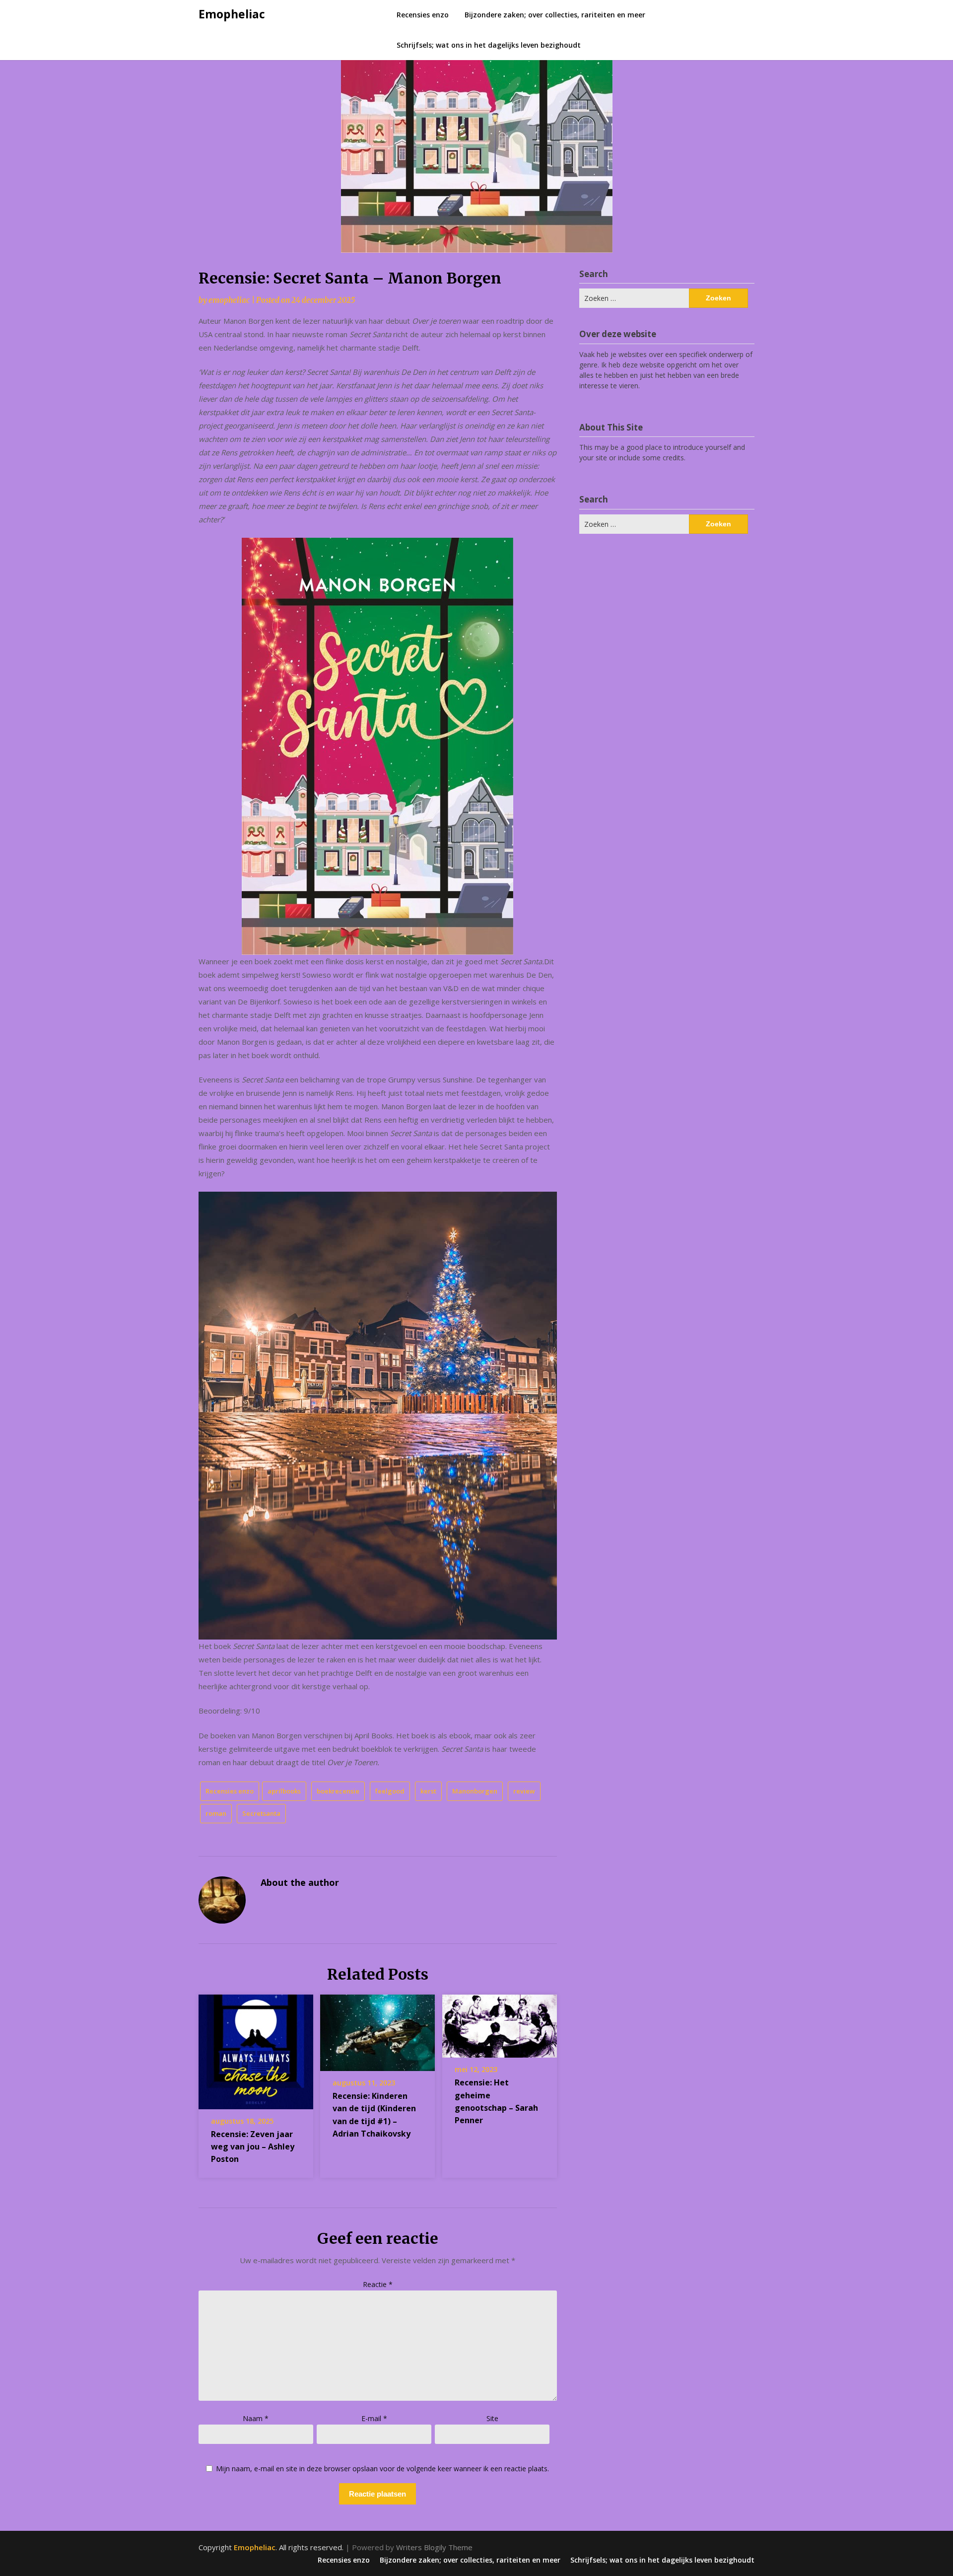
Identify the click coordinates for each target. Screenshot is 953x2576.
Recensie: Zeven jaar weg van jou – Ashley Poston (253, 2147)
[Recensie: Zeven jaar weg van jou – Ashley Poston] (256, 2049)
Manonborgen (475, 1791)
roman (216, 1813)
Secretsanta (261, 1813)
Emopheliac (232, 14)
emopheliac (229, 300)
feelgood (390, 1791)
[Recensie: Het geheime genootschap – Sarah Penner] (500, 2023)
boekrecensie (338, 1791)
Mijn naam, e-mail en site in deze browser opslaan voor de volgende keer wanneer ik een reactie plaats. (382, 2469)
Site (492, 2418)
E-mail (374, 2418)
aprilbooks (284, 1791)
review (524, 1791)
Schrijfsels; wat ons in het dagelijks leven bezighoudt (489, 45)
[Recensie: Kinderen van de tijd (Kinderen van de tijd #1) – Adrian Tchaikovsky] (377, 2029)
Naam (256, 2418)
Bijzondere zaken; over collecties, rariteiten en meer (555, 15)
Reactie (378, 2284)
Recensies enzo (423, 15)
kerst (428, 1791)
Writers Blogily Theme (434, 2547)
